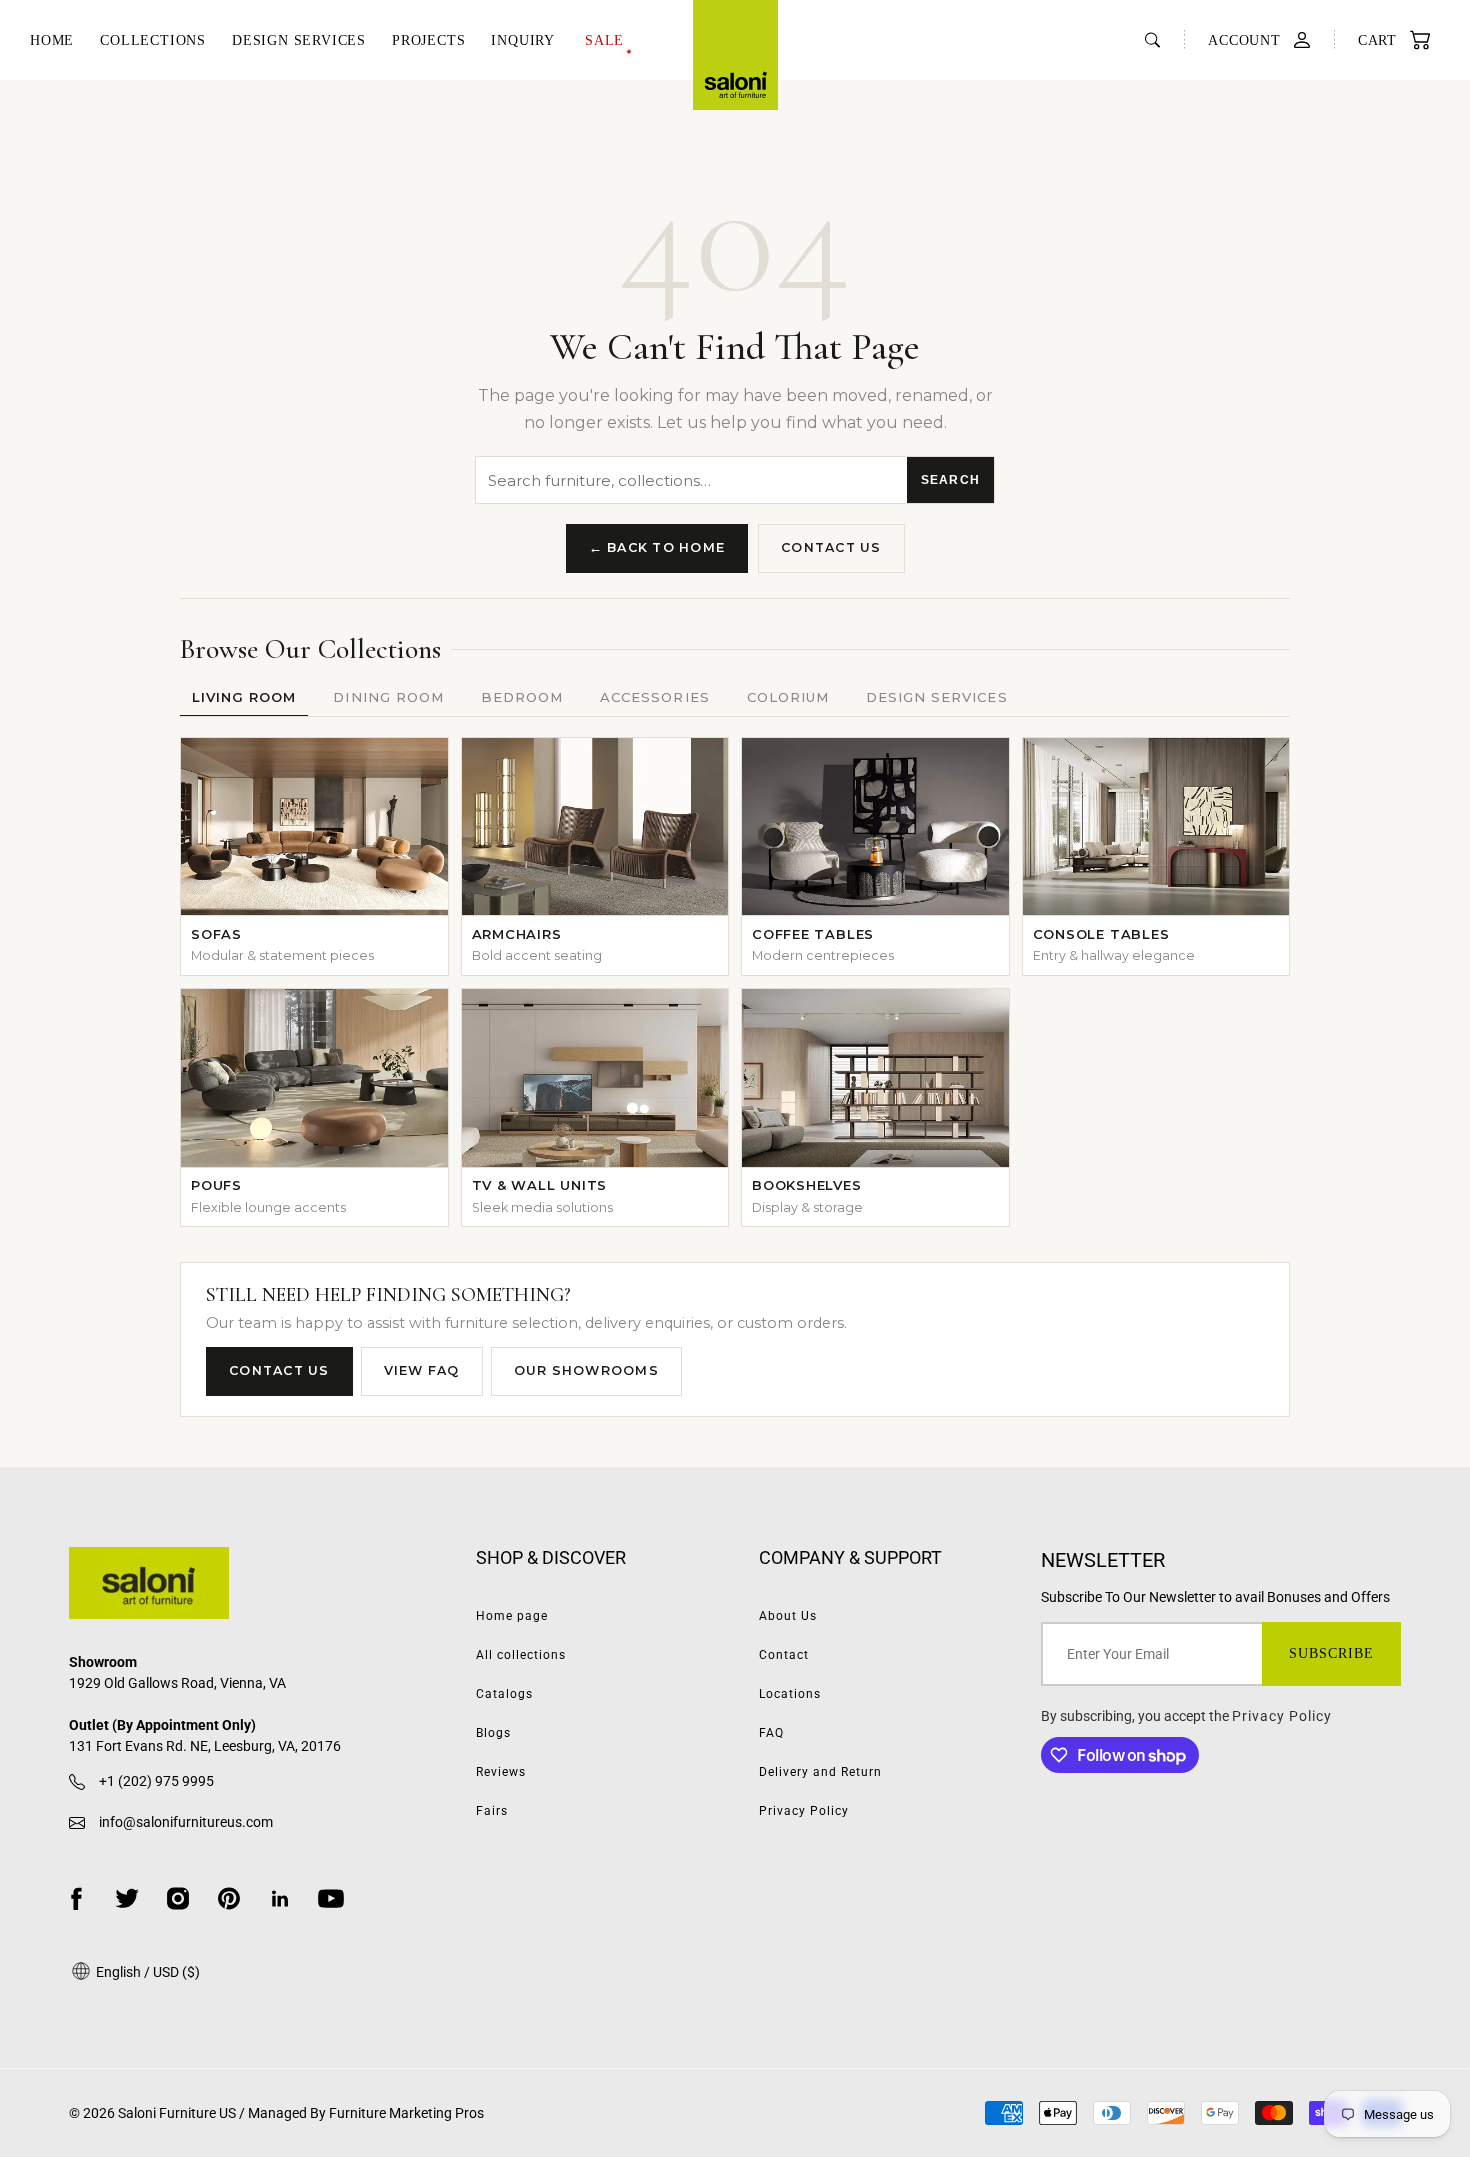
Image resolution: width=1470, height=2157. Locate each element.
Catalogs (504, 1694)
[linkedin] (280, 1898)
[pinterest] (229, 1898)
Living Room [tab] (244, 697)
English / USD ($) (146, 1972)
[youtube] (331, 1898)
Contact (784, 1655)
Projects (428, 40)
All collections (521, 1655)
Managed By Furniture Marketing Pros (366, 2113)
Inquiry (523, 40)
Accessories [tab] (654, 697)
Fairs (492, 1811)
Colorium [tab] (788, 697)
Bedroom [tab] (522, 697)
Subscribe (1331, 1653)
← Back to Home (657, 547)
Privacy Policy (804, 1811)
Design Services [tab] (937, 697)
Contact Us (831, 547)
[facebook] (76, 1898)
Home (52, 40)
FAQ (771, 1733)
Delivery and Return (820, 1772)
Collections (153, 40)
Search (950, 480)
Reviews (501, 1772)
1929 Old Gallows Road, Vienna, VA (177, 1683)
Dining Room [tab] (388, 697)
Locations (790, 1694)
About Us (788, 1616)
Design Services (299, 40)
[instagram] (178, 1898)
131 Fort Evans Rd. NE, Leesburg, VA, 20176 (205, 1746)
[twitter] (127, 1898)
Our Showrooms (586, 1370)
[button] (1384, 40)
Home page (512, 1616)
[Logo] (735, 55)
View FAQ (422, 1370)
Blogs (493, 1733)
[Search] (1152, 40)
